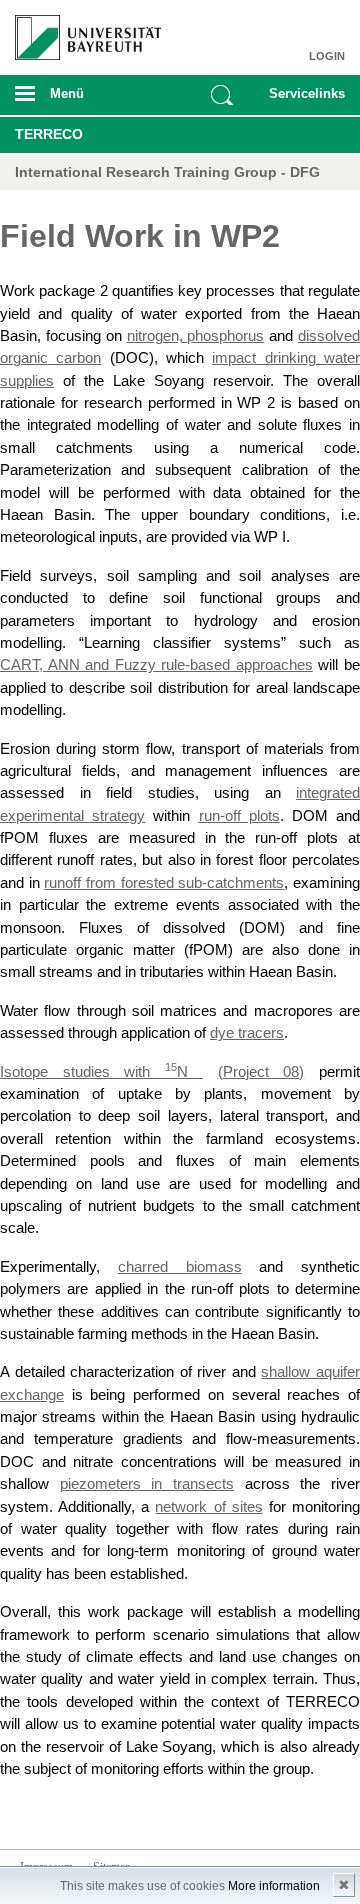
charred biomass (180, 1267)
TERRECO (49, 134)
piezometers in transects (147, 1484)
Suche (222, 95)
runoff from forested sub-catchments (164, 883)
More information (274, 1886)
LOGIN (327, 56)
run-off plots (239, 816)
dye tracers (247, 1033)
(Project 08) (261, 1072)
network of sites (208, 1507)
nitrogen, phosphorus (196, 336)
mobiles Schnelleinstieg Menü (303, 100)
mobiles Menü (79, 100)
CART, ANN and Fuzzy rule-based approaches (156, 665)
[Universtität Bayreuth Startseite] (81, 30)
